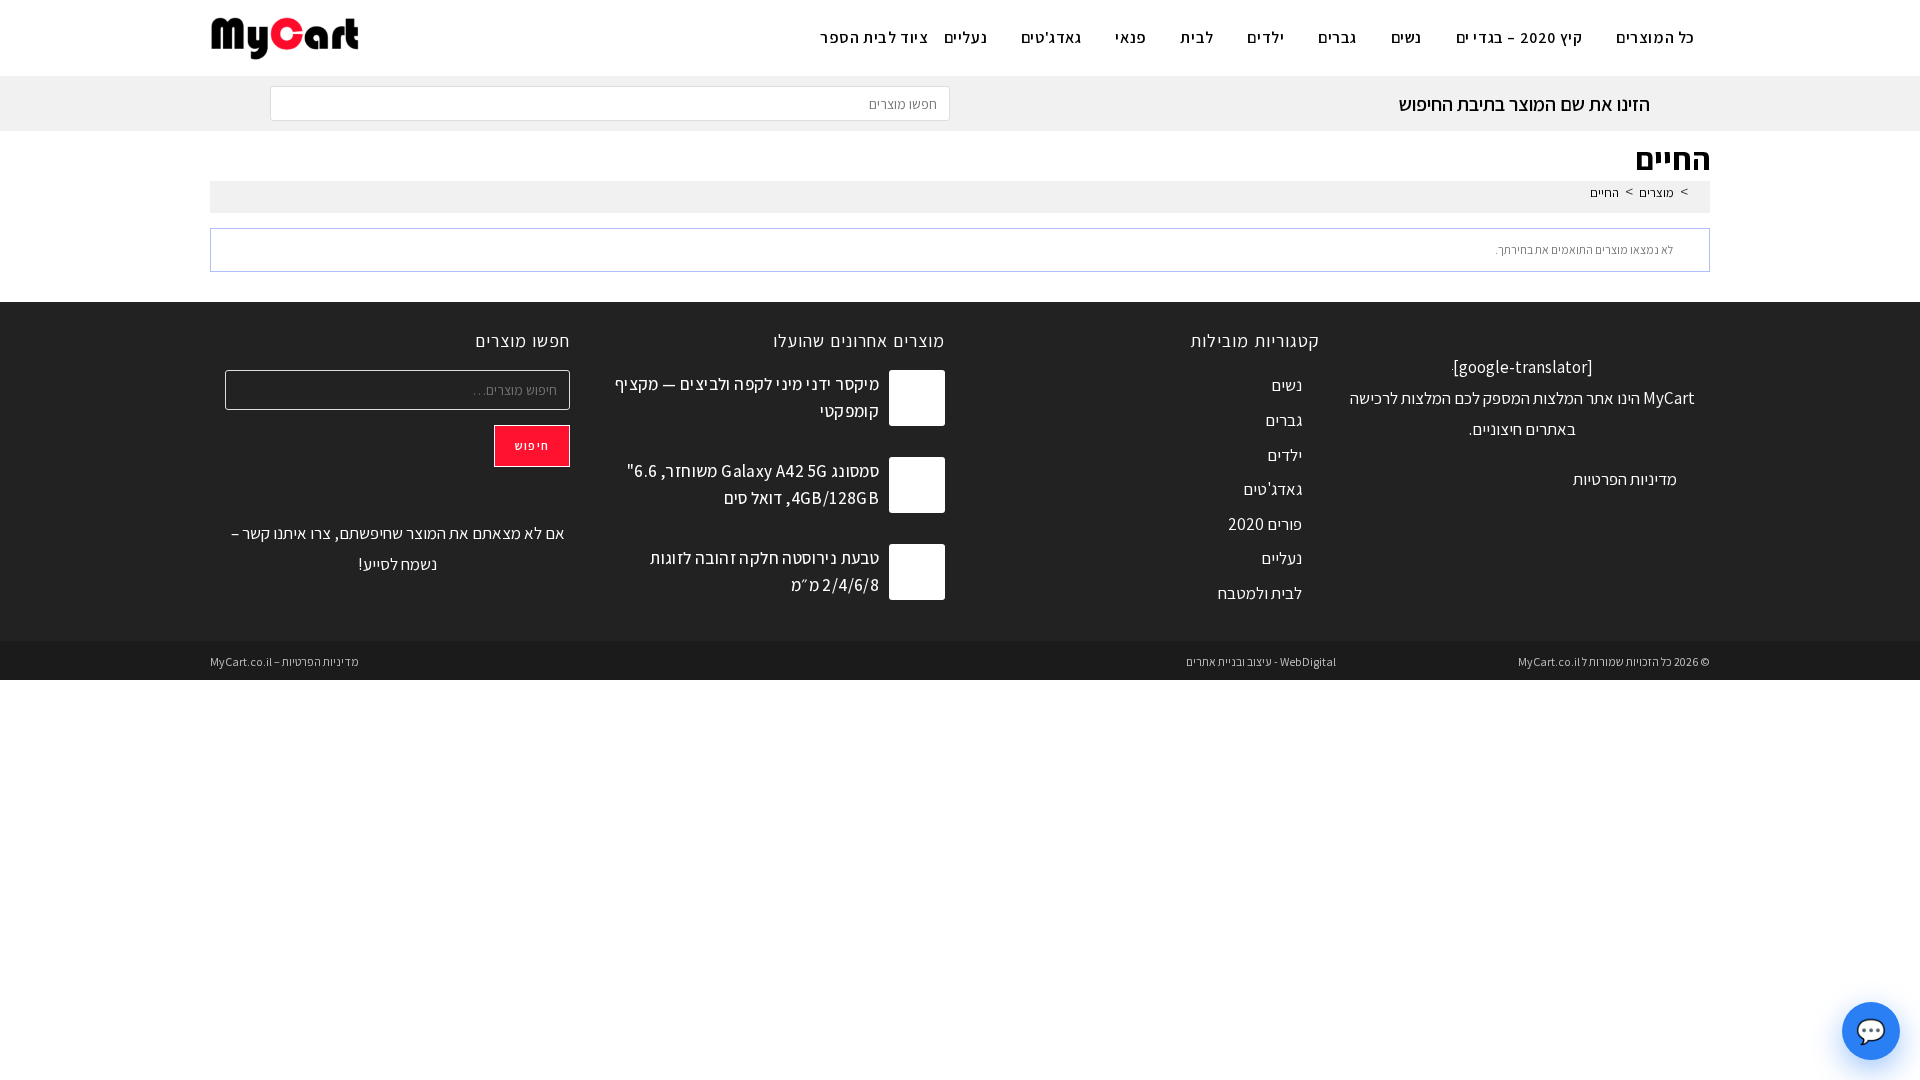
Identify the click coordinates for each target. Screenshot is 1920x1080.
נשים (1286, 385)
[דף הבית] (1699, 192)
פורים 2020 (1265, 524)
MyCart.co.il (1550, 661)
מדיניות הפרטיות (1625, 479)
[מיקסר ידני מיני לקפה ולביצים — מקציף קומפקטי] (917, 398)
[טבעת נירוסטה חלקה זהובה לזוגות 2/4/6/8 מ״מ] (917, 572)
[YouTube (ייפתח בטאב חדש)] (421, 35)
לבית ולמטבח (1260, 593)
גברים (1283, 420)
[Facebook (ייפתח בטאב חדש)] (487, 35)
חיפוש (532, 445)
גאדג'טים (1272, 489)
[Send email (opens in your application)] (388, 35)
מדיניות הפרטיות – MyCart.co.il (284, 661)
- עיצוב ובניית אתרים (1232, 661)
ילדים (1284, 455)
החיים (1604, 192)
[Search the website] (610, 102)
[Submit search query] (290, 103)
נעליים (1281, 558)
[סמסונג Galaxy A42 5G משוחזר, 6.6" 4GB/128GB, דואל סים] (917, 485)
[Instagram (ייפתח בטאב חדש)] (454, 35)
